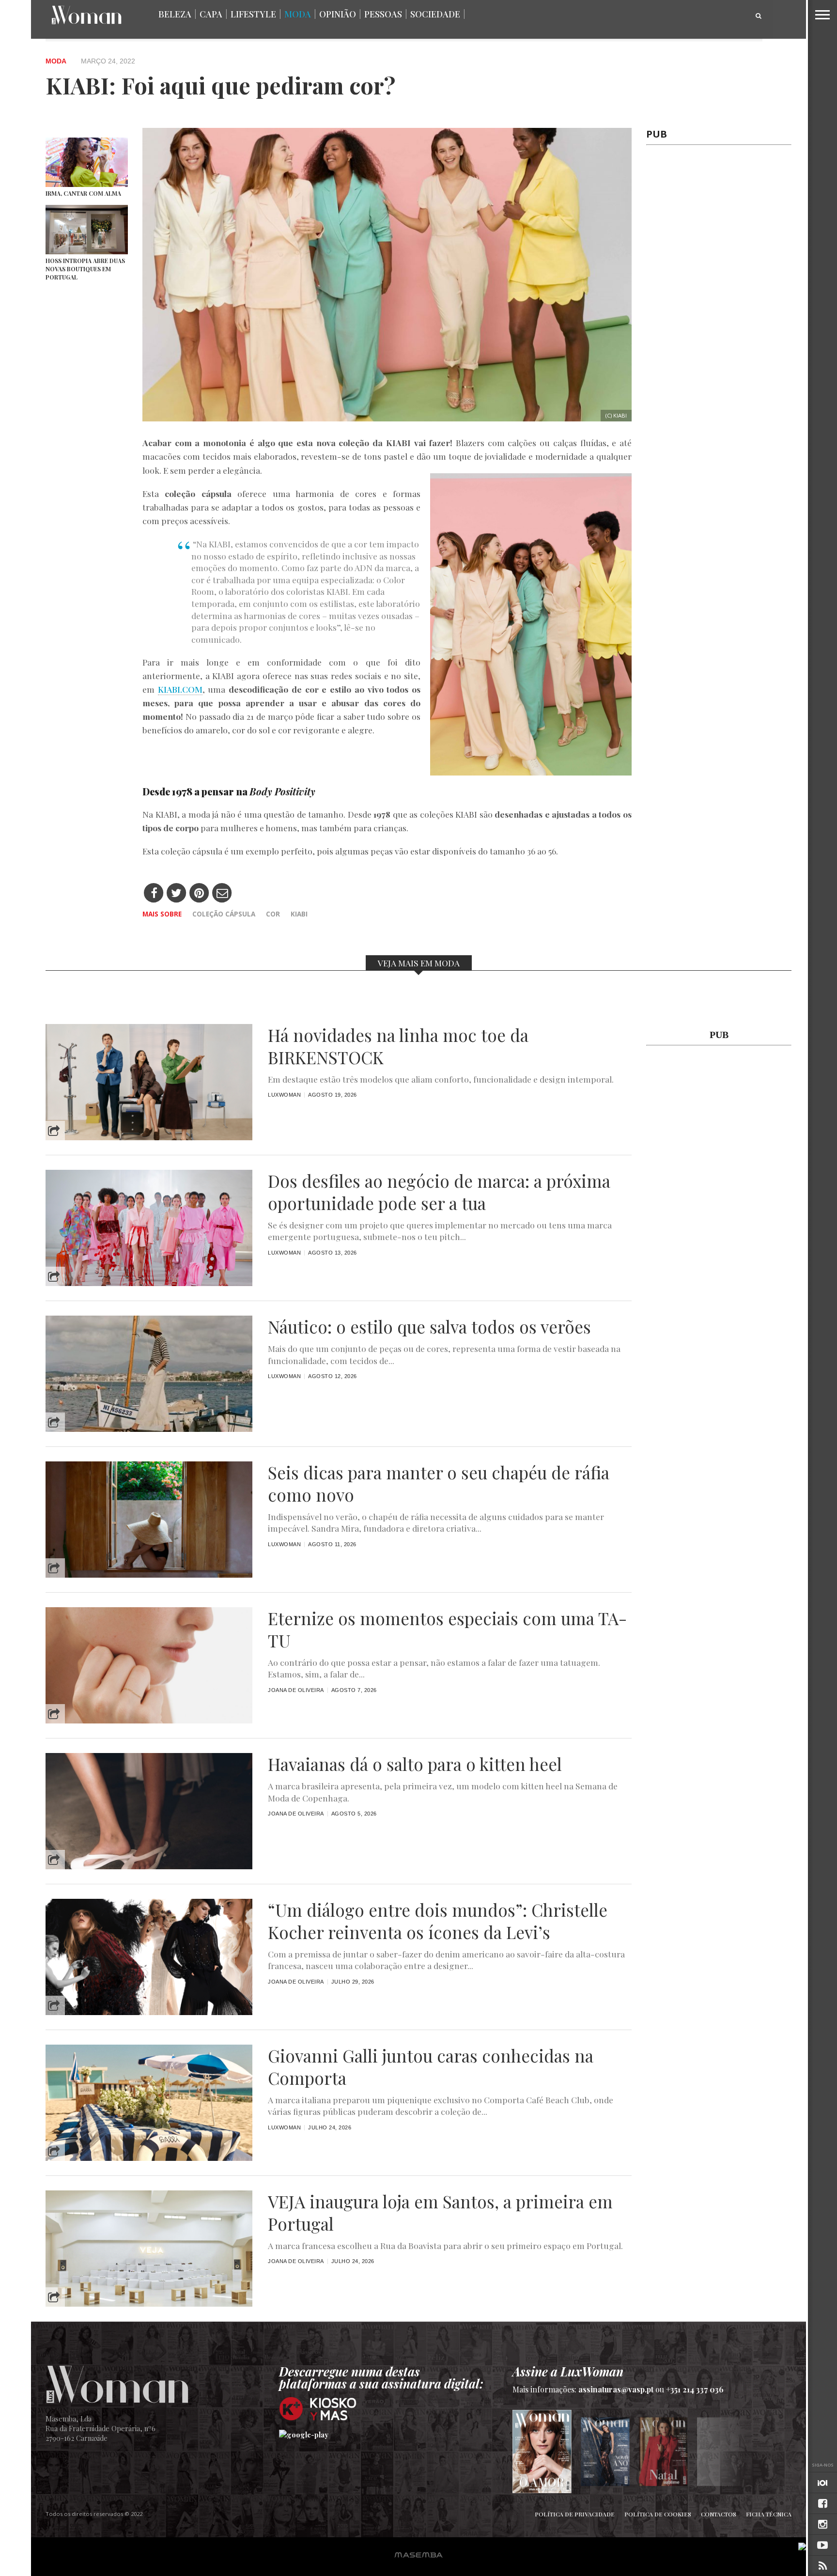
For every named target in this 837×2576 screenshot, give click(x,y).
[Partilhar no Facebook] (154, 893)
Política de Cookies (658, 2514)
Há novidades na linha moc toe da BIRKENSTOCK (398, 1046)
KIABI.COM (180, 689)
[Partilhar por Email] (222, 893)
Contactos (719, 2514)
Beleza (175, 14)
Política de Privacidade (575, 2514)
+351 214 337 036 (695, 2389)
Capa (211, 14)
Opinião (338, 14)
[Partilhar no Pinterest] (199, 893)
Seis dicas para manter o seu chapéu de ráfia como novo (439, 1484)
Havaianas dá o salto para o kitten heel (415, 1764)
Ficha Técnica (769, 2514)
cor (273, 914)
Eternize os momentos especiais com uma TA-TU (447, 1629)
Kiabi (299, 914)
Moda (298, 14)
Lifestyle (253, 14)
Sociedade (435, 14)
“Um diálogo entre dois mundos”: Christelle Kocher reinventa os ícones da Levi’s (438, 1921)
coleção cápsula (224, 914)
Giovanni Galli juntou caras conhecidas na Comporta (431, 2067)
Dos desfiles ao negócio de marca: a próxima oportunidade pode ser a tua (439, 1192)
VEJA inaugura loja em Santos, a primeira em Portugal (440, 2213)
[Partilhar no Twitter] (177, 893)
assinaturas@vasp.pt (616, 2389)
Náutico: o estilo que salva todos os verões (429, 1327)
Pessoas (383, 14)
